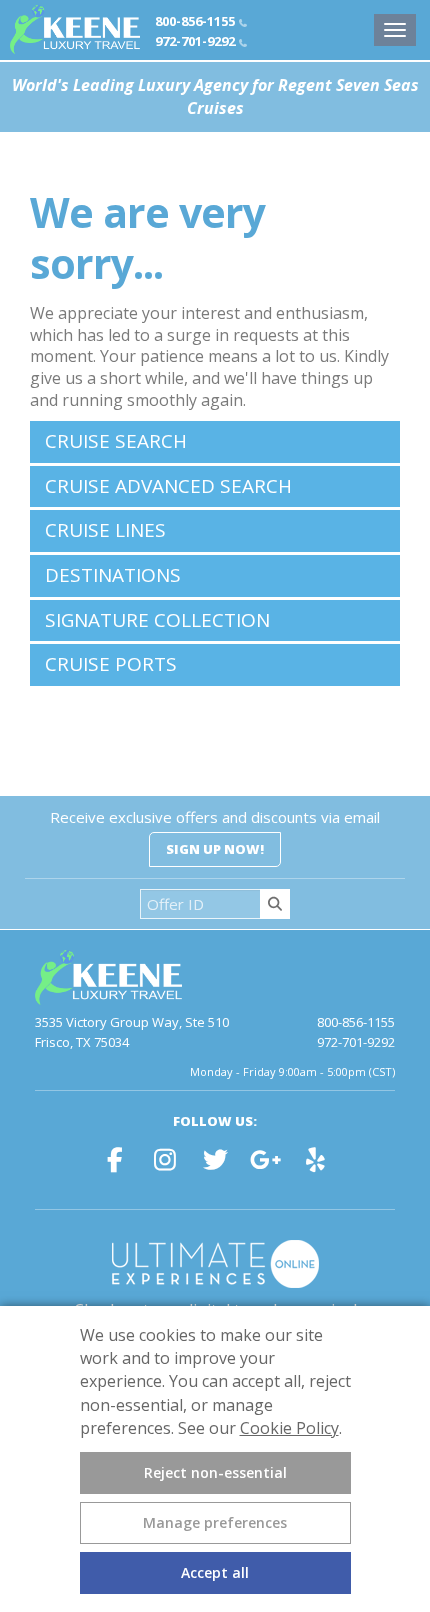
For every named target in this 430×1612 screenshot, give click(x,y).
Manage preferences (215, 1522)
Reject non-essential (215, 1472)
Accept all (215, 1572)
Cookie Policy (289, 1428)
